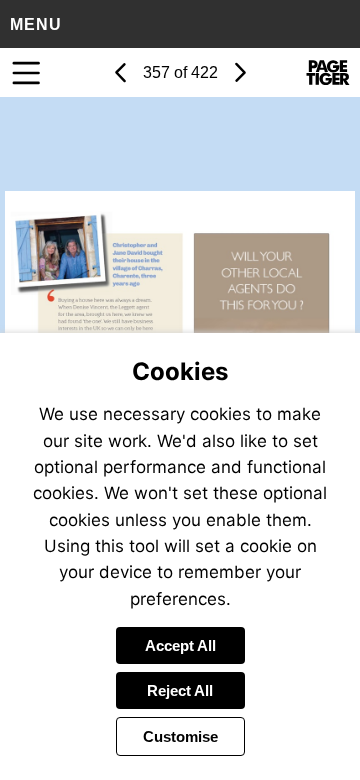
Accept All (180, 645)
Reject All (180, 690)
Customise (180, 736)
